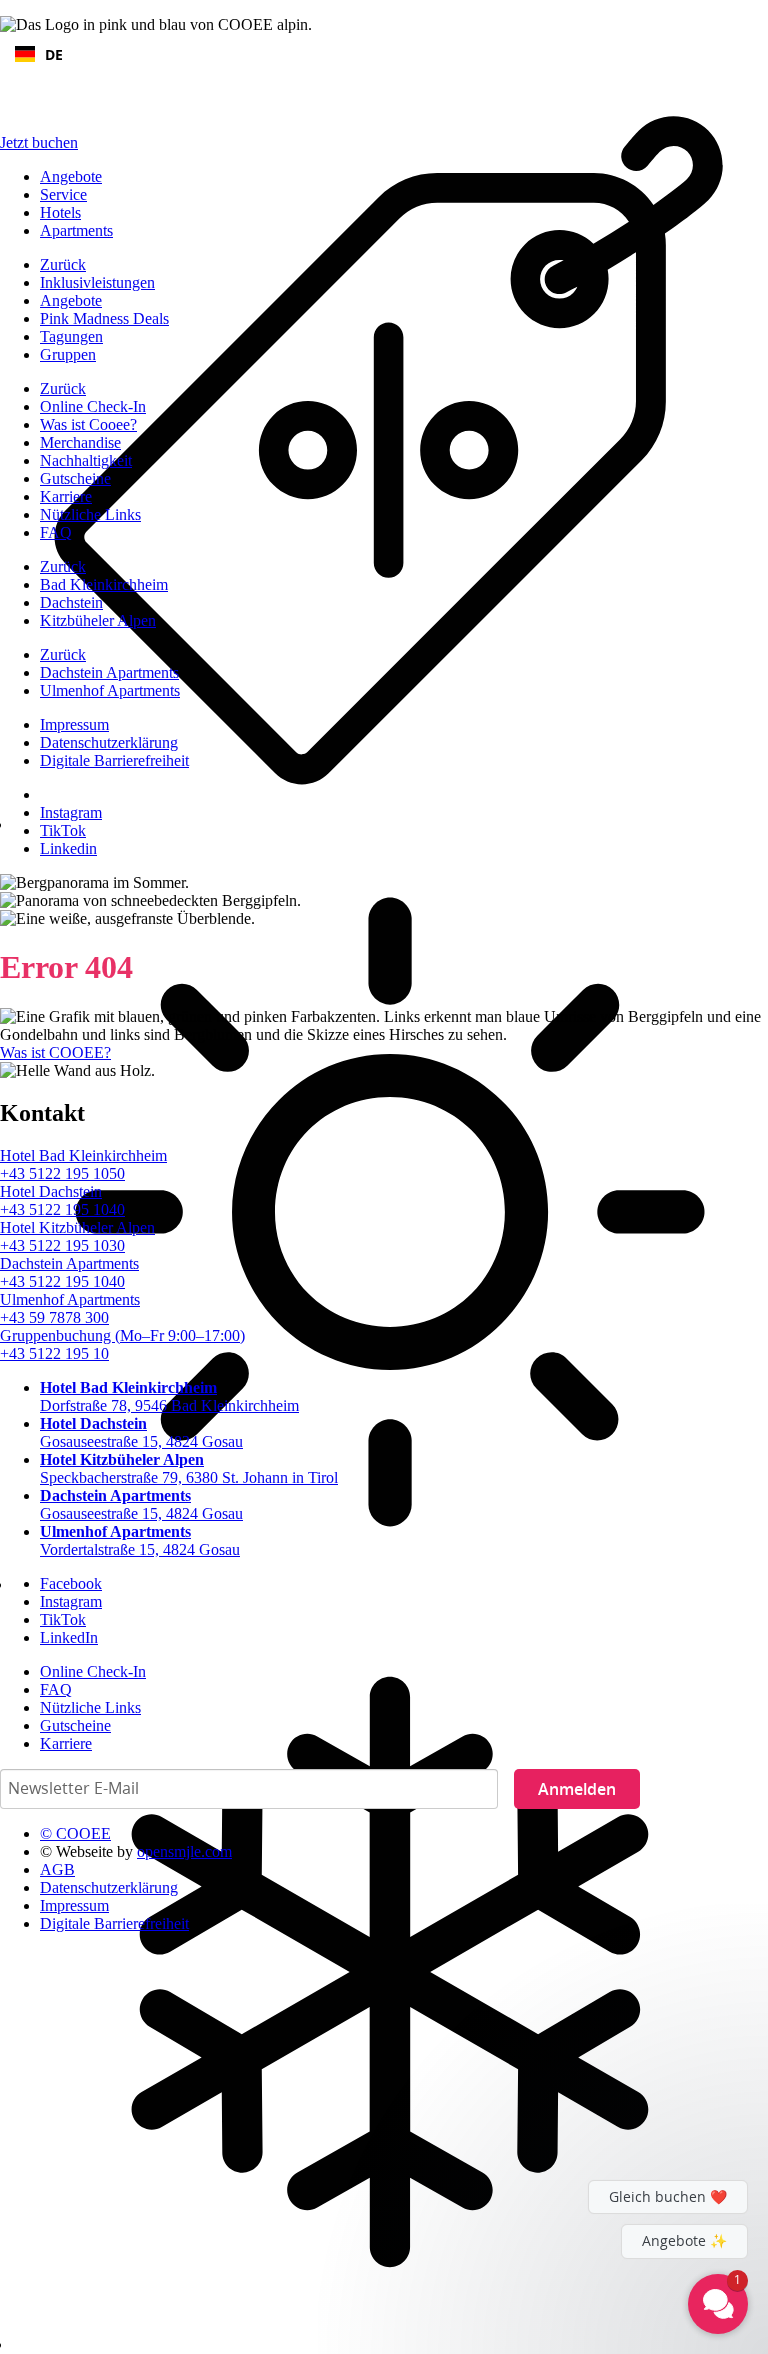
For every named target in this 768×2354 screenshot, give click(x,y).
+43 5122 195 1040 (62, 1209)
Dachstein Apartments (109, 672)
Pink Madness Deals (104, 318)
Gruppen (68, 354)
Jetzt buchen (39, 142)
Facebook (71, 1583)
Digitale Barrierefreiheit (114, 760)
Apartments (76, 230)
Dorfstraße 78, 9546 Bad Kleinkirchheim (169, 1396)
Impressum (74, 724)
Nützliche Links (90, 514)
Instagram (71, 812)
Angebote (71, 176)
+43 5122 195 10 (54, 1353)
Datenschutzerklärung (109, 742)
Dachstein (71, 602)
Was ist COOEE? (55, 1052)
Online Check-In (93, 406)
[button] (598, 2130)
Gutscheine (75, 478)
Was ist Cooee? (88, 424)
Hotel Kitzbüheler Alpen (77, 1227)
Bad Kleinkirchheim (104, 584)
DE (54, 54)
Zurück (63, 264)
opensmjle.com (184, 1851)
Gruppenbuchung (122, 1335)
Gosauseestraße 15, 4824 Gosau (141, 1432)
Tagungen (71, 336)
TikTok (63, 830)
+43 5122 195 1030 (62, 1245)
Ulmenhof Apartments (110, 690)
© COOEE (75, 1833)
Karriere (66, 496)
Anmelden (577, 1789)
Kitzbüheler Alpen (98, 620)
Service (63, 194)
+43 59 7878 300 (54, 1317)
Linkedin (68, 848)
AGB (57, 1869)
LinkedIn (69, 1637)
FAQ (56, 532)
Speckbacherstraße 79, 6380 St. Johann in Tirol (189, 1468)
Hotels (60, 212)
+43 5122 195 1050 (62, 1173)
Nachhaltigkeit (86, 460)
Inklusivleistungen (97, 282)
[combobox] (384, 54)
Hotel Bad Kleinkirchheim (83, 1155)
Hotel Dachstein (51, 1191)
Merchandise (80, 442)
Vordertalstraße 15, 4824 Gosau (140, 1540)
